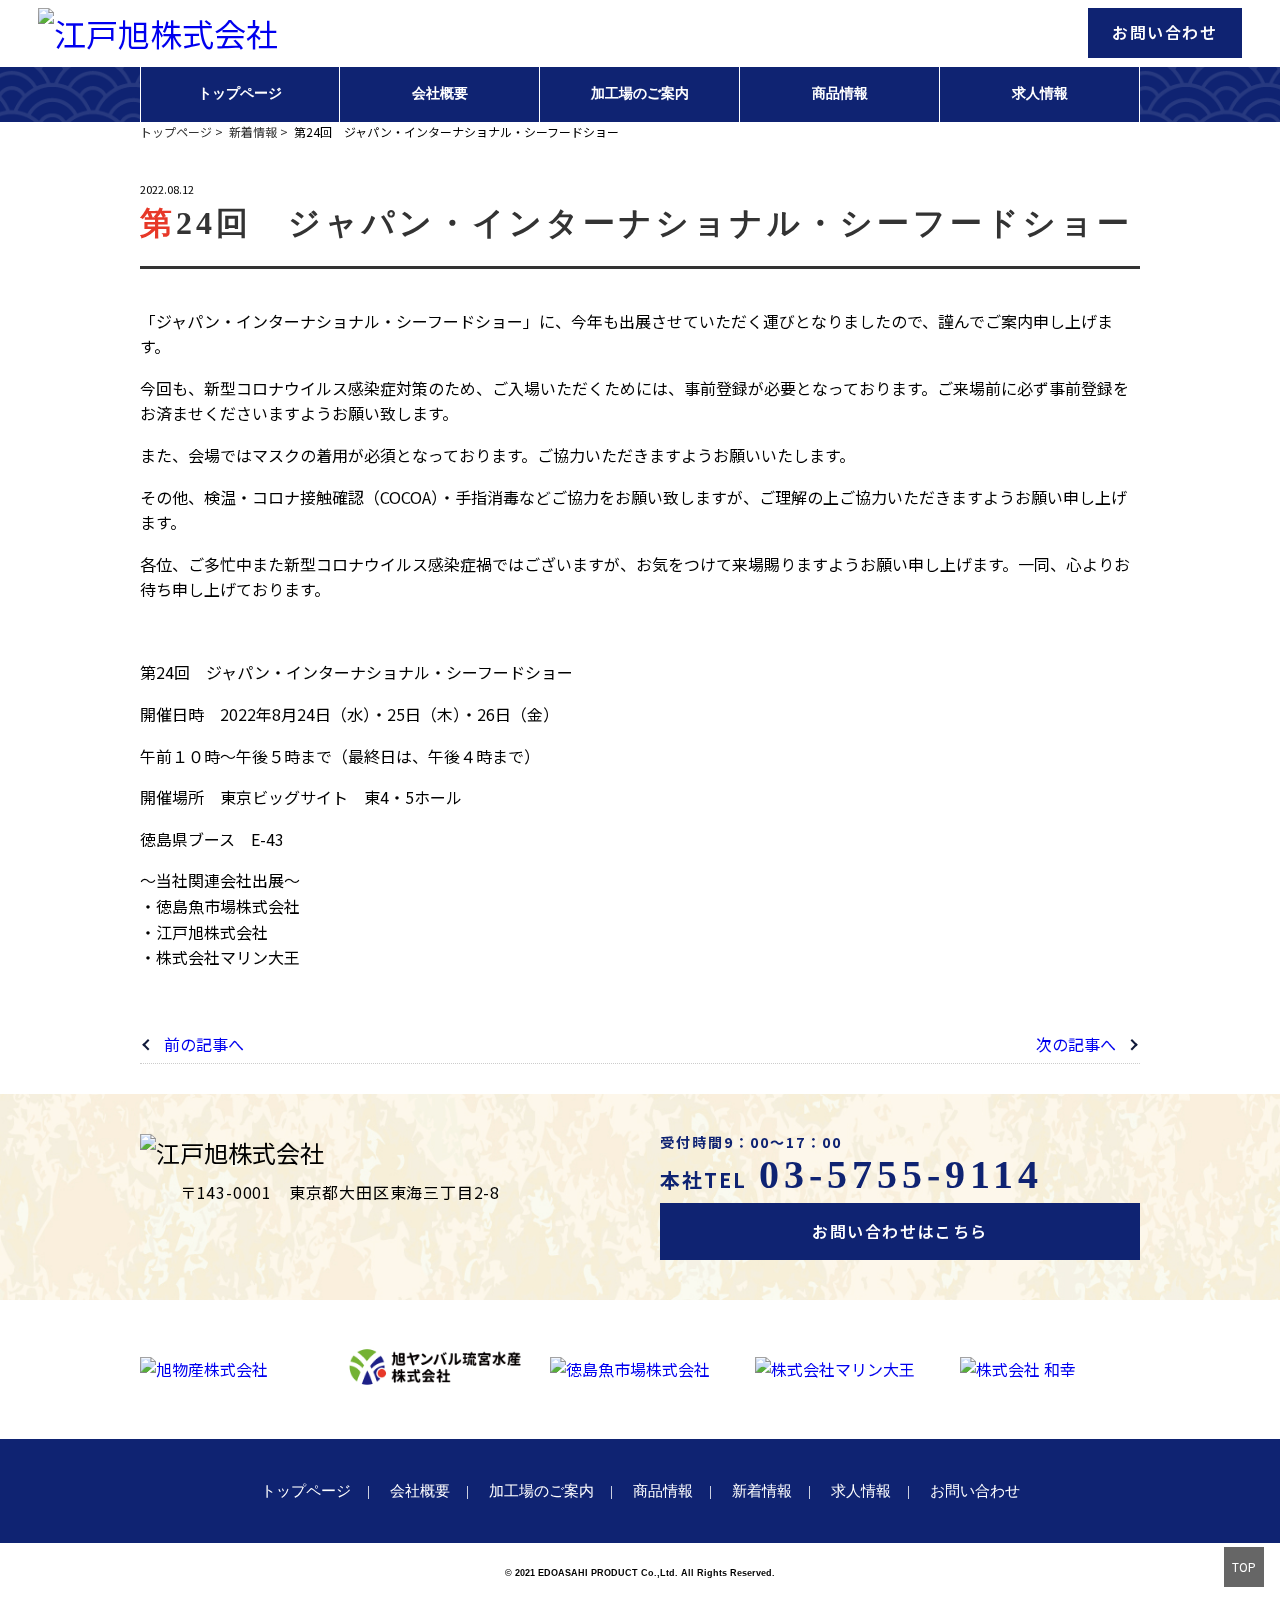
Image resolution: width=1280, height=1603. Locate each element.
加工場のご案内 (640, 93)
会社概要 (440, 93)
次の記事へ (1076, 1044)
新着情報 (762, 1491)
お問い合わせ (1165, 32)
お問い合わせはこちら (900, 1231)
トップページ (240, 93)
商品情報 (840, 93)
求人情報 (1040, 93)
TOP (1244, 1566)
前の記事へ (204, 1044)
